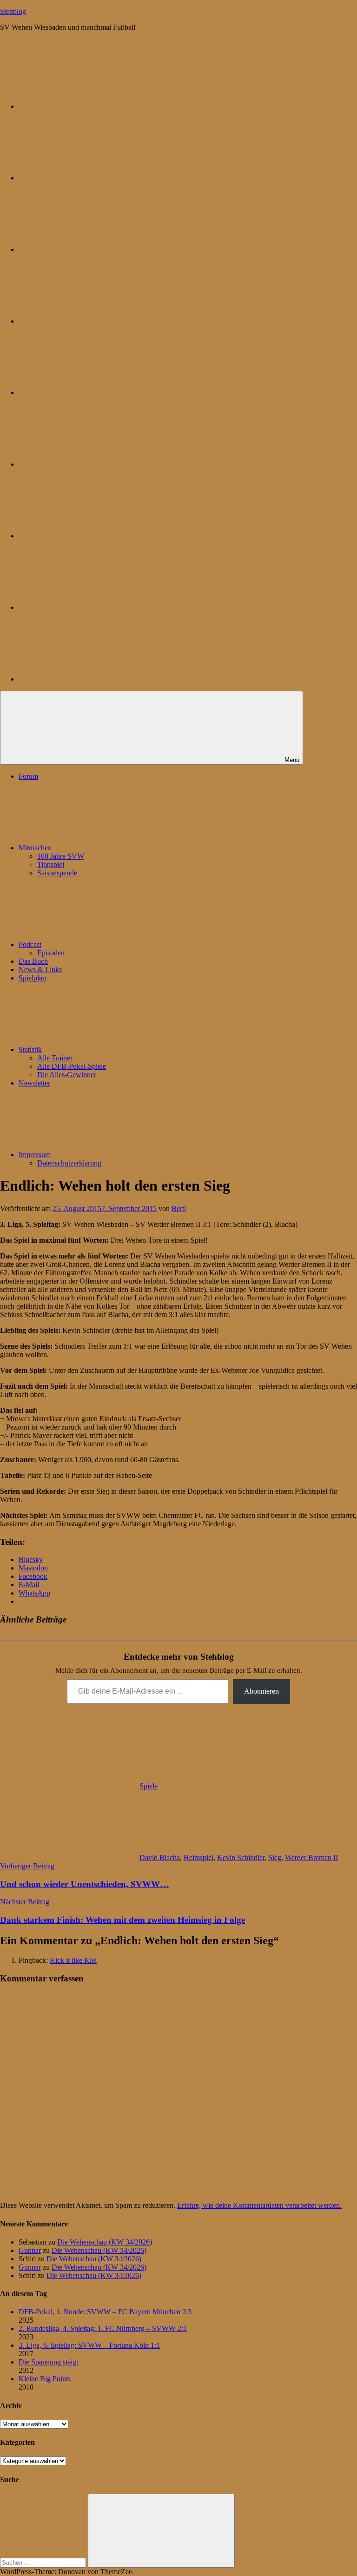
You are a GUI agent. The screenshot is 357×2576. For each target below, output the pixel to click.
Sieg (275, 1858)
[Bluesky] (88, 106)
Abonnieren (261, 1691)
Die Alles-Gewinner (67, 1075)
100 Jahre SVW (61, 856)
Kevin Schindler (241, 1858)
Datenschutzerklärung (69, 1163)
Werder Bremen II (311, 1858)
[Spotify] (88, 607)
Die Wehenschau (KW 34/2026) (105, 2242)
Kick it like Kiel (73, 1960)
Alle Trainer (55, 1058)
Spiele (149, 1786)
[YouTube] (88, 679)
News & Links (40, 970)
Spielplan (32, 978)
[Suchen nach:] (44, 2562)
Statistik (30, 1050)
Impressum (35, 1155)
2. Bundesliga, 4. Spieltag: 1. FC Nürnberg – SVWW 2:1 (103, 2328)
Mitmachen (35, 848)
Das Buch (33, 961)
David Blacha (160, 1858)
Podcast (30, 944)
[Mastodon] (88, 178)
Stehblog (13, 11)
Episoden (51, 953)
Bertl (179, 1209)
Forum (28, 776)
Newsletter (34, 1083)
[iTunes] (88, 536)
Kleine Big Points (45, 2379)
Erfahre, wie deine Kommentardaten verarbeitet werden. (259, 2205)
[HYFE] (88, 321)
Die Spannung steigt (48, 2362)
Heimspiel (198, 1858)
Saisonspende (57, 873)
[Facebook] (88, 464)
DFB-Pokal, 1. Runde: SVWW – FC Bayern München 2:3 (105, 2312)
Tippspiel (51, 864)
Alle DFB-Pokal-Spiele (72, 1066)
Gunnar (30, 2250)
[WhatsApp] (88, 249)
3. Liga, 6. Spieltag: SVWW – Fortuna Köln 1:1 (89, 2345)
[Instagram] (88, 393)
